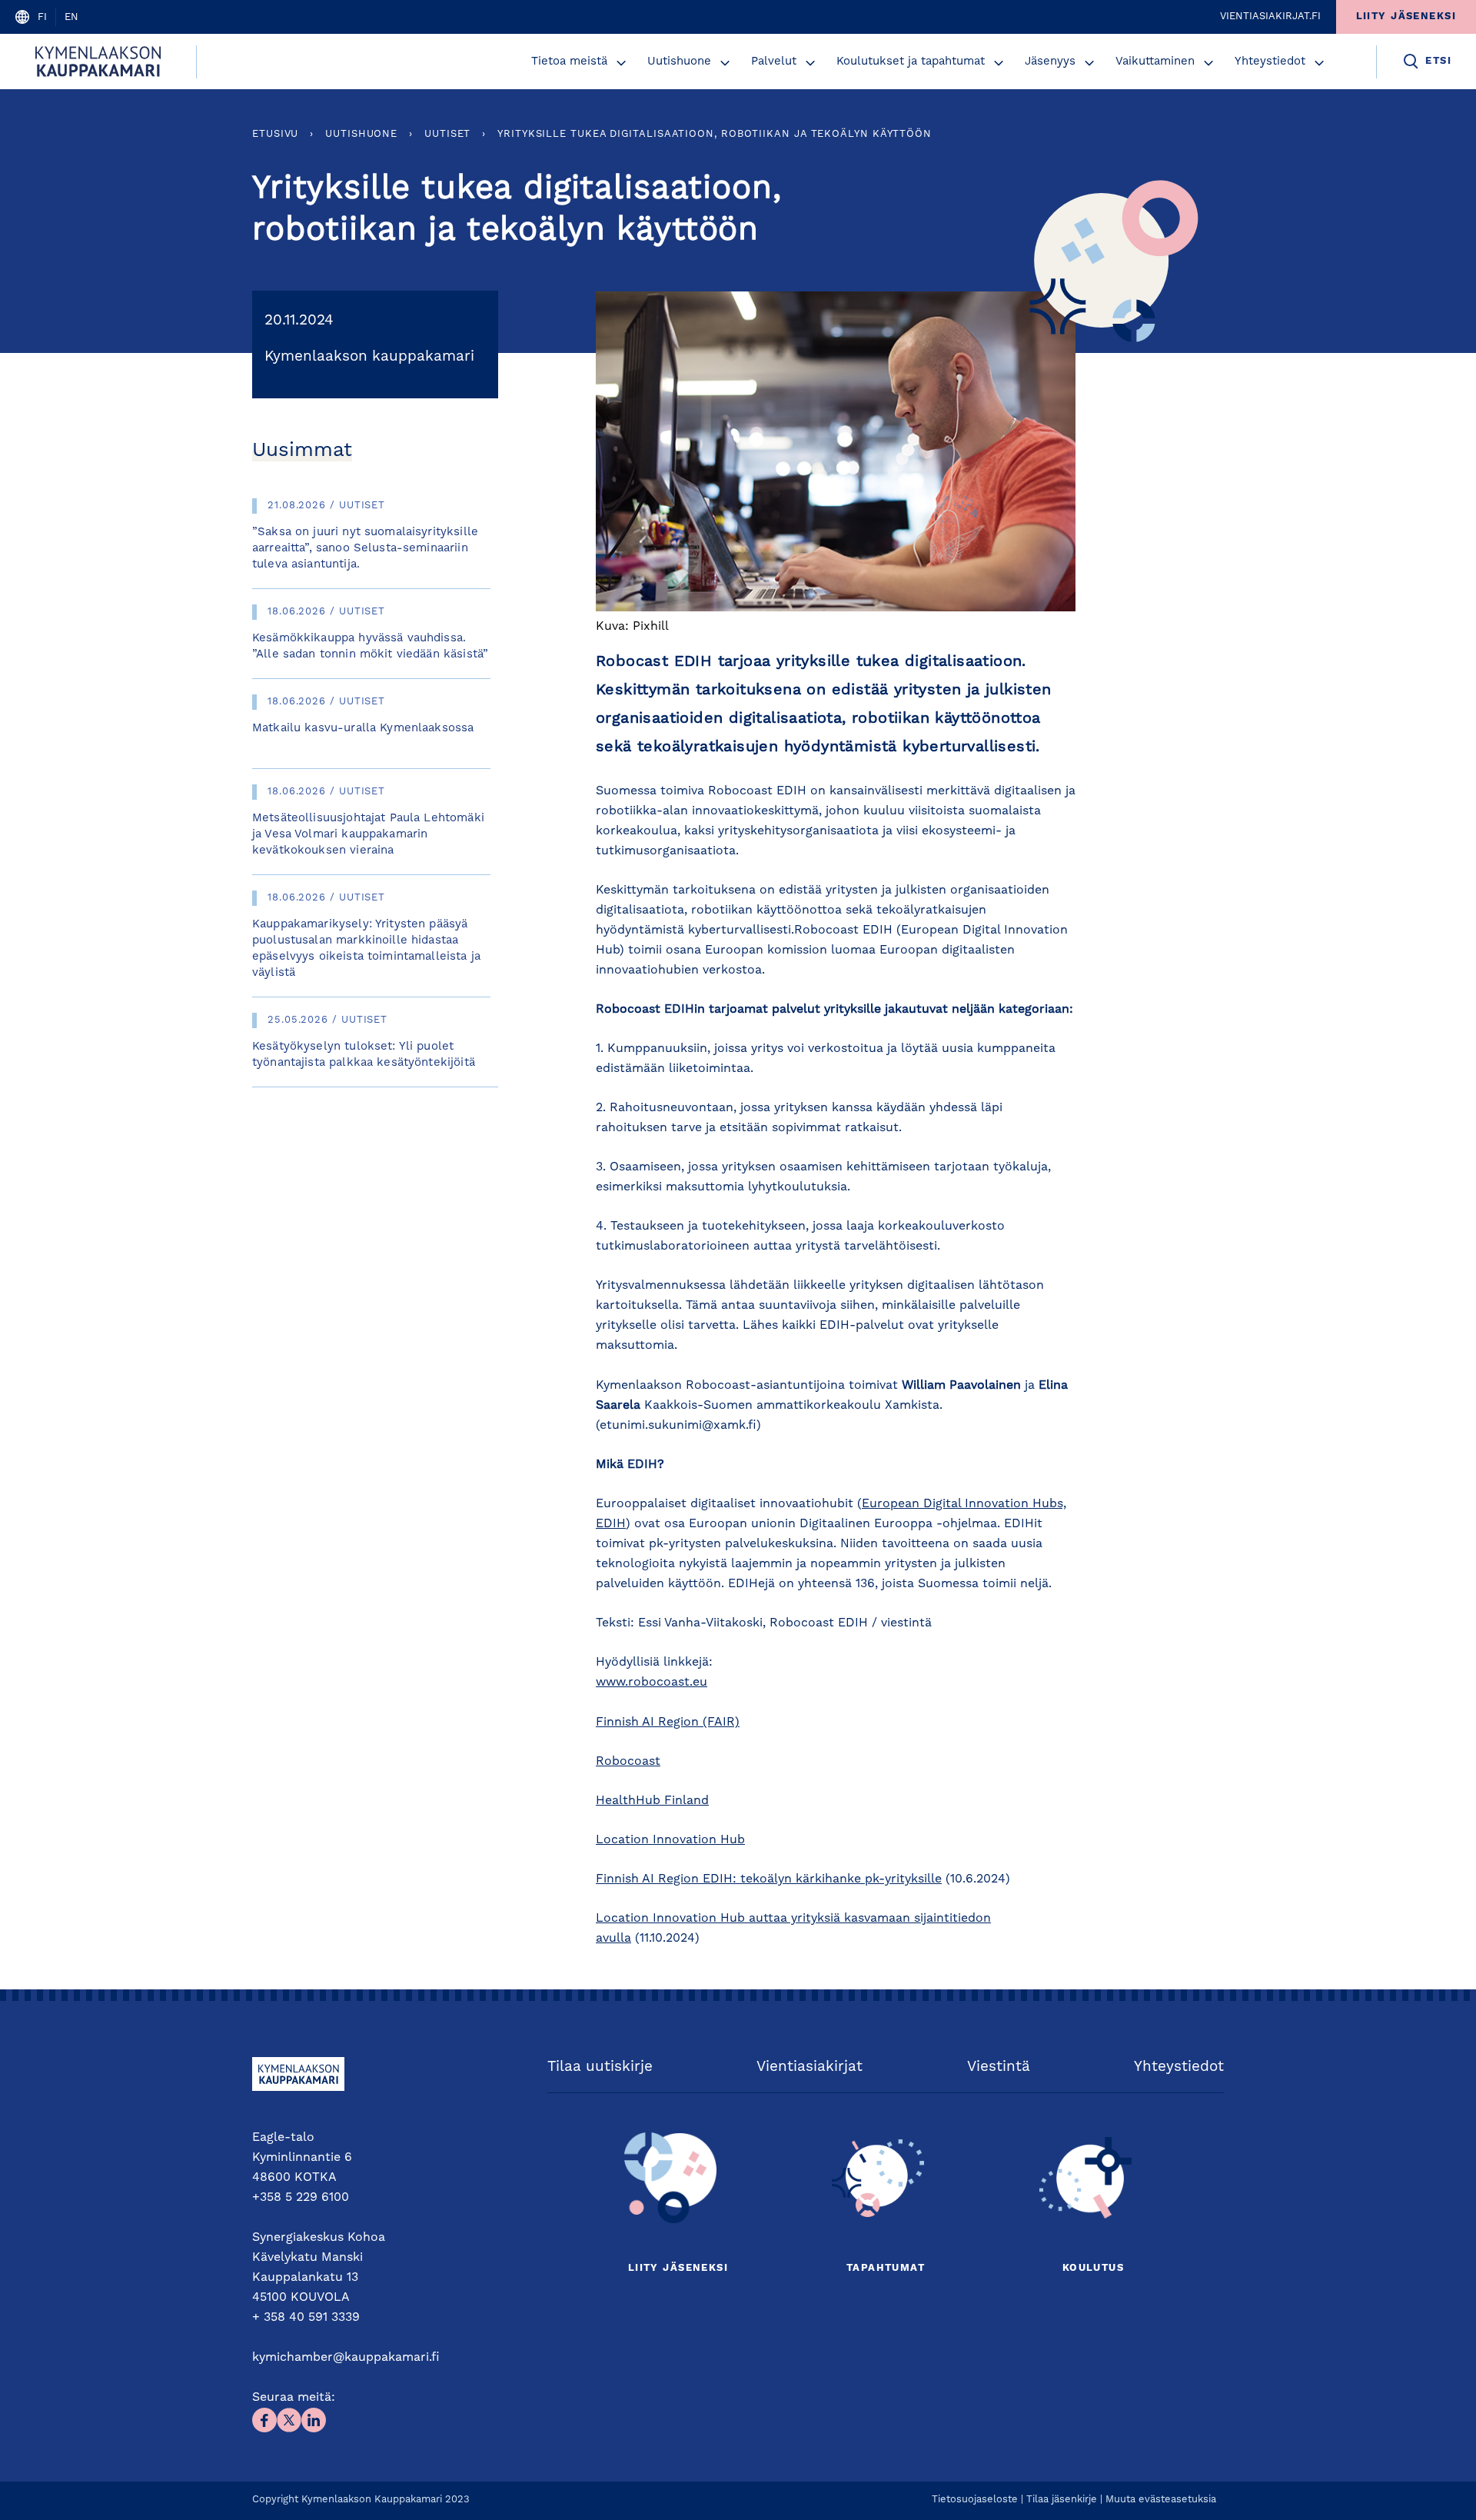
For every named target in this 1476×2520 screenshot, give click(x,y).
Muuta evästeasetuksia (1161, 2500)
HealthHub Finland (652, 1801)
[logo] (98, 62)
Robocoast (628, 1762)
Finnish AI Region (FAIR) (668, 1723)
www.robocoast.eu (652, 1683)
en (71, 17)
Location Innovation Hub (670, 1840)
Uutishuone (679, 62)
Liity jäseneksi (678, 2268)
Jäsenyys (1050, 62)
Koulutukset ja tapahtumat (911, 62)
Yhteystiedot (1270, 62)
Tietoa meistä (569, 62)
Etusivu (275, 134)
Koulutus (1093, 2268)
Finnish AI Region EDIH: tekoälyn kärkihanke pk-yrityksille (769, 1879)
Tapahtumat (886, 2268)
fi (42, 17)
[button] (621, 63)
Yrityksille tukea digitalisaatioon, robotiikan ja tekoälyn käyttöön (715, 134)
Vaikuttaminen (1155, 62)
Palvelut (774, 62)
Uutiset (447, 134)
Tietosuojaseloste (975, 2500)
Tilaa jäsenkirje (1062, 2500)
